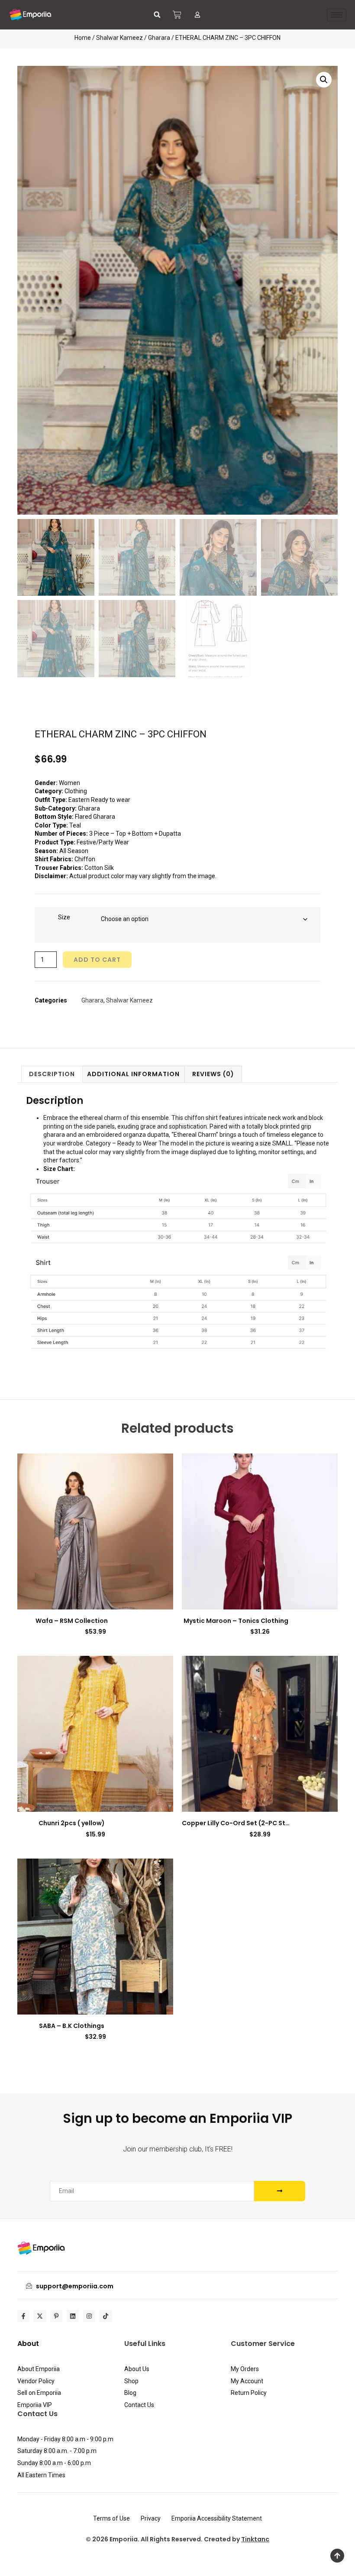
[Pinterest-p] (56, 2316)
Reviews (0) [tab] (213, 1074)
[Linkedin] (73, 2316)
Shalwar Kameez (119, 38)
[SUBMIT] (280, 2191)
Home (83, 38)
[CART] (177, 15)
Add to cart (97, 960)
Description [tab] (52, 1074)
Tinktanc (255, 2539)
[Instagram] (89, 2316)
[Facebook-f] (23, 2316)
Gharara (159, 38)
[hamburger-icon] (337, 15)
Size (64, 917)
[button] (157, 15)
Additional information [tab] (133, 1074)
